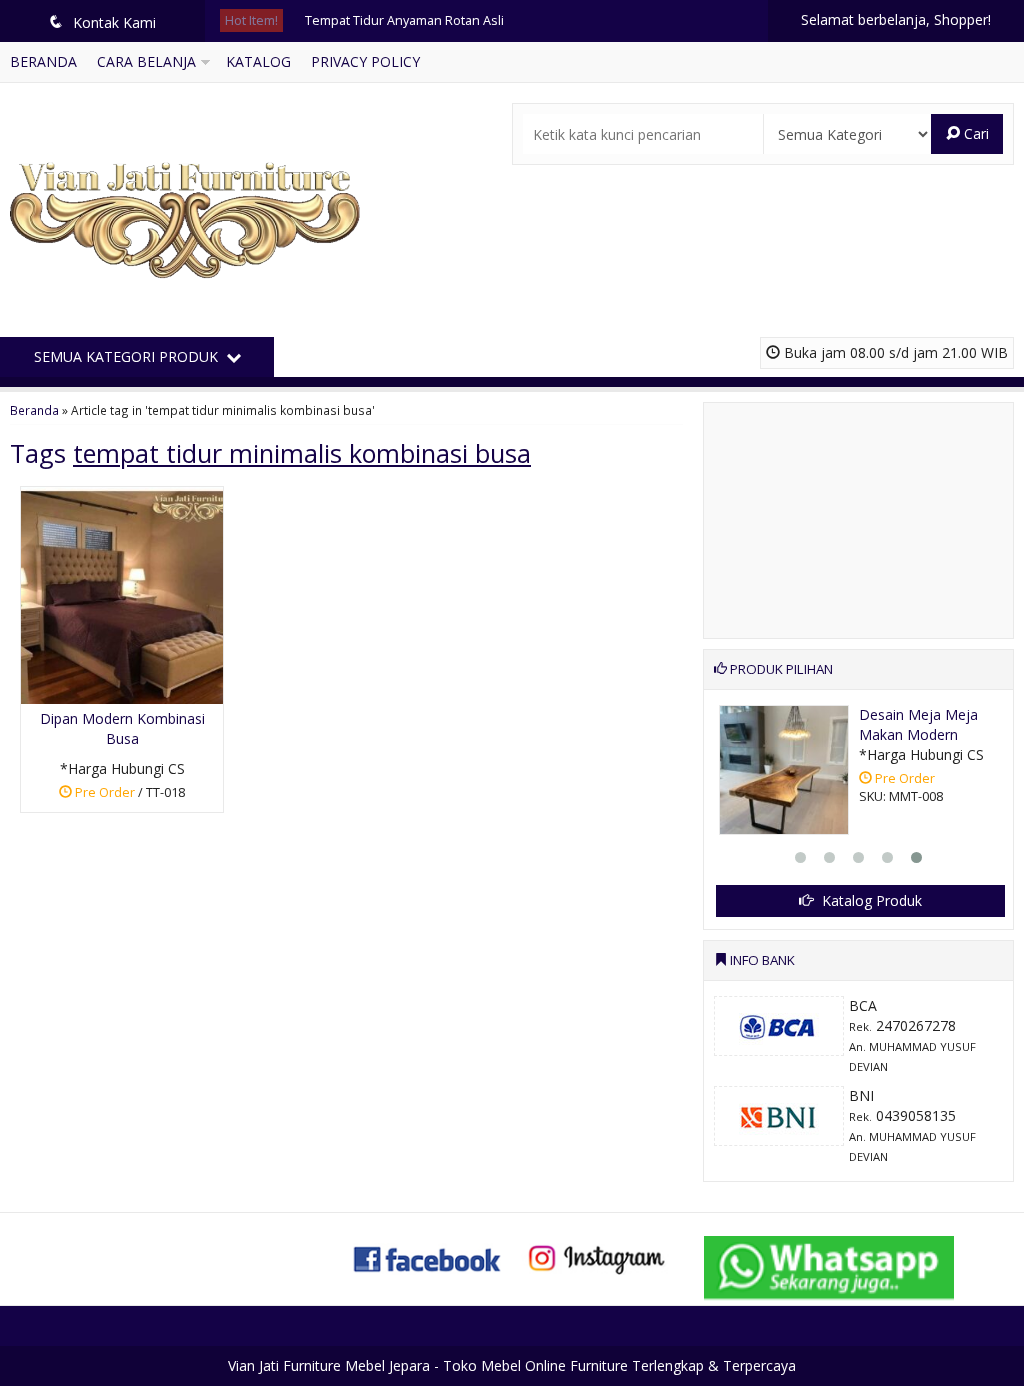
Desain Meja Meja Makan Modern (918, 724)
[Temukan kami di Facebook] (428, 1257)
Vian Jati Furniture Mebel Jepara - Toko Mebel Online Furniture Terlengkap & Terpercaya (512, 1365)
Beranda (43, 61)
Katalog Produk (870, 900)
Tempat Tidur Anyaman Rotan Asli (404, 20)
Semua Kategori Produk (128, 356)
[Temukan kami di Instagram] (596, 1257)
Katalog (258, 61)
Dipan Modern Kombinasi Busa (122, 728)
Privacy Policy (365, 61)
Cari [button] (974, 133)
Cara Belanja (146, 61)
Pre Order (129, 795)
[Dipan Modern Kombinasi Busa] (122, 593)
